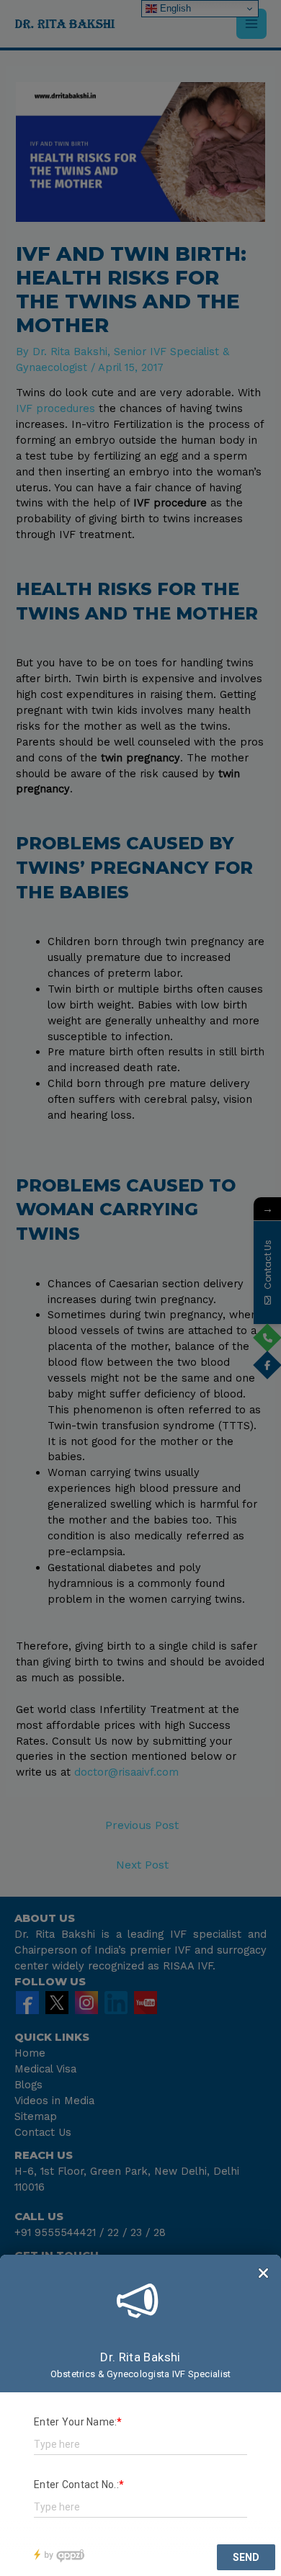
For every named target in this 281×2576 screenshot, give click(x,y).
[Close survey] (263, 2273)
